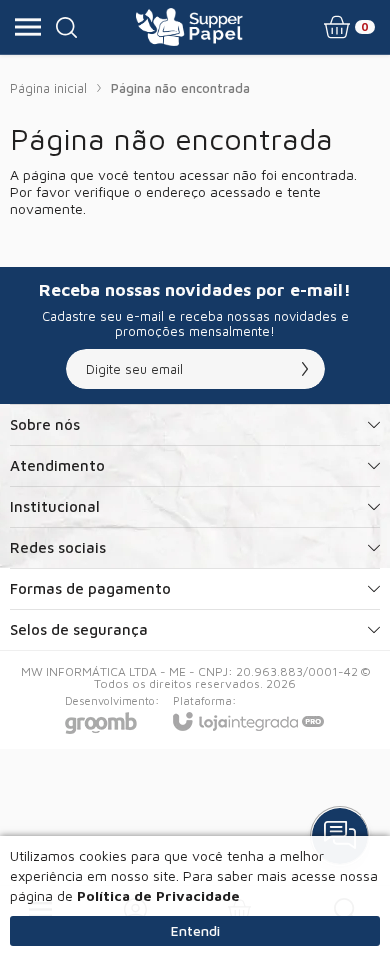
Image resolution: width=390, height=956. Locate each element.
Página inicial (48, 88)
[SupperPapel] (189, 27)
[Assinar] (305, 369)
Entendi (195, 930)
